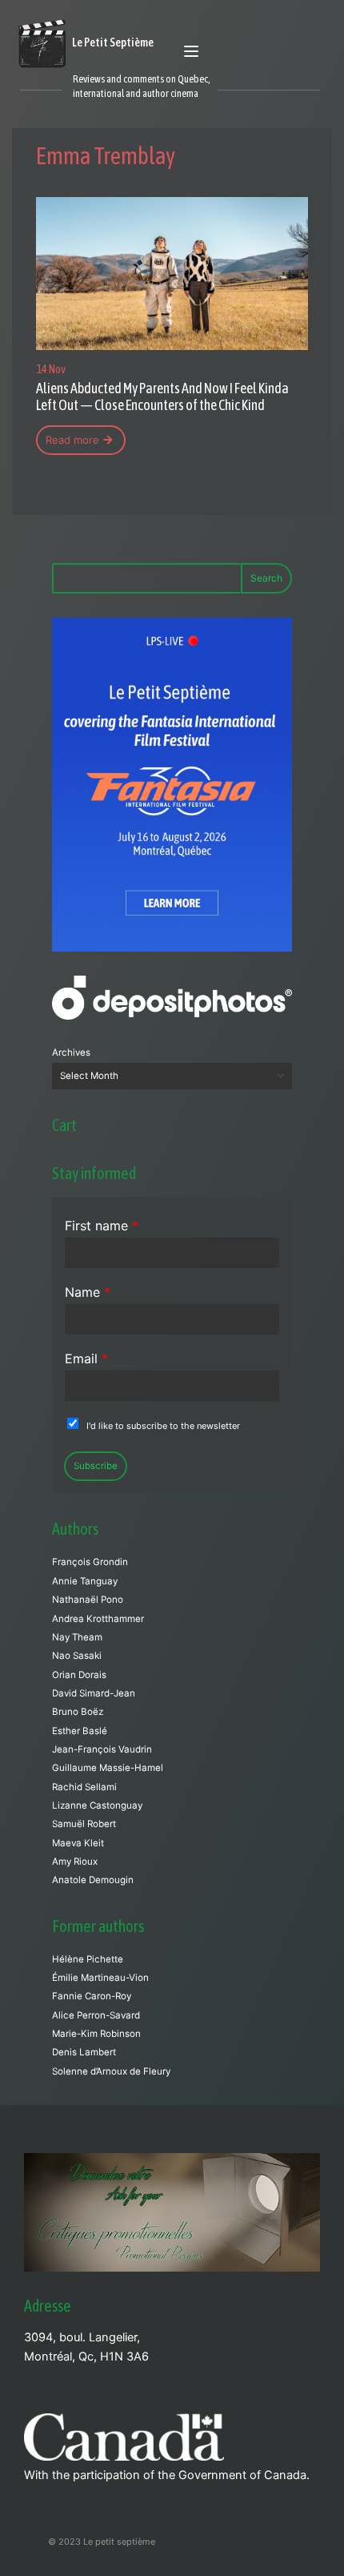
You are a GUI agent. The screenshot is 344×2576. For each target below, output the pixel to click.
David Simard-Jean (94, 1693)
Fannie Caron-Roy (92, 1996)
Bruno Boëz (78, 1712)
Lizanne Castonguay (97, 1805)
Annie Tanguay (85, 1581)
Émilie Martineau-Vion (100, 1978)
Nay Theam (77, 1637)
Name (88, 1292)
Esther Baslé (80, 1731)
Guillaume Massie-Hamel (108, 1768)
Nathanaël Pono (88, 1600)
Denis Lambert (84, 2052)
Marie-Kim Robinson (96, 2034)
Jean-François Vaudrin (102, 1749)
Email (86, 1358)
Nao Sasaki (77, 1656)
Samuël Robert (84, 1824)
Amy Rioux (75, 1862)
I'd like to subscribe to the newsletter (163, 1426)
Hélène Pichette (88, 1959)
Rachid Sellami (84, 1787)
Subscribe (96, 1466)
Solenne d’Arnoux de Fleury (111, 2071)
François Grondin (90, 1562)
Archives (71, 1053)
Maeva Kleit (78, 1843)
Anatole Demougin (93, 1880)
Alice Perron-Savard (96, 2015)
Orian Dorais (79, 1675)
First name (102, 1226)
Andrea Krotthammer (98, 1619)
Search (266, 578)
